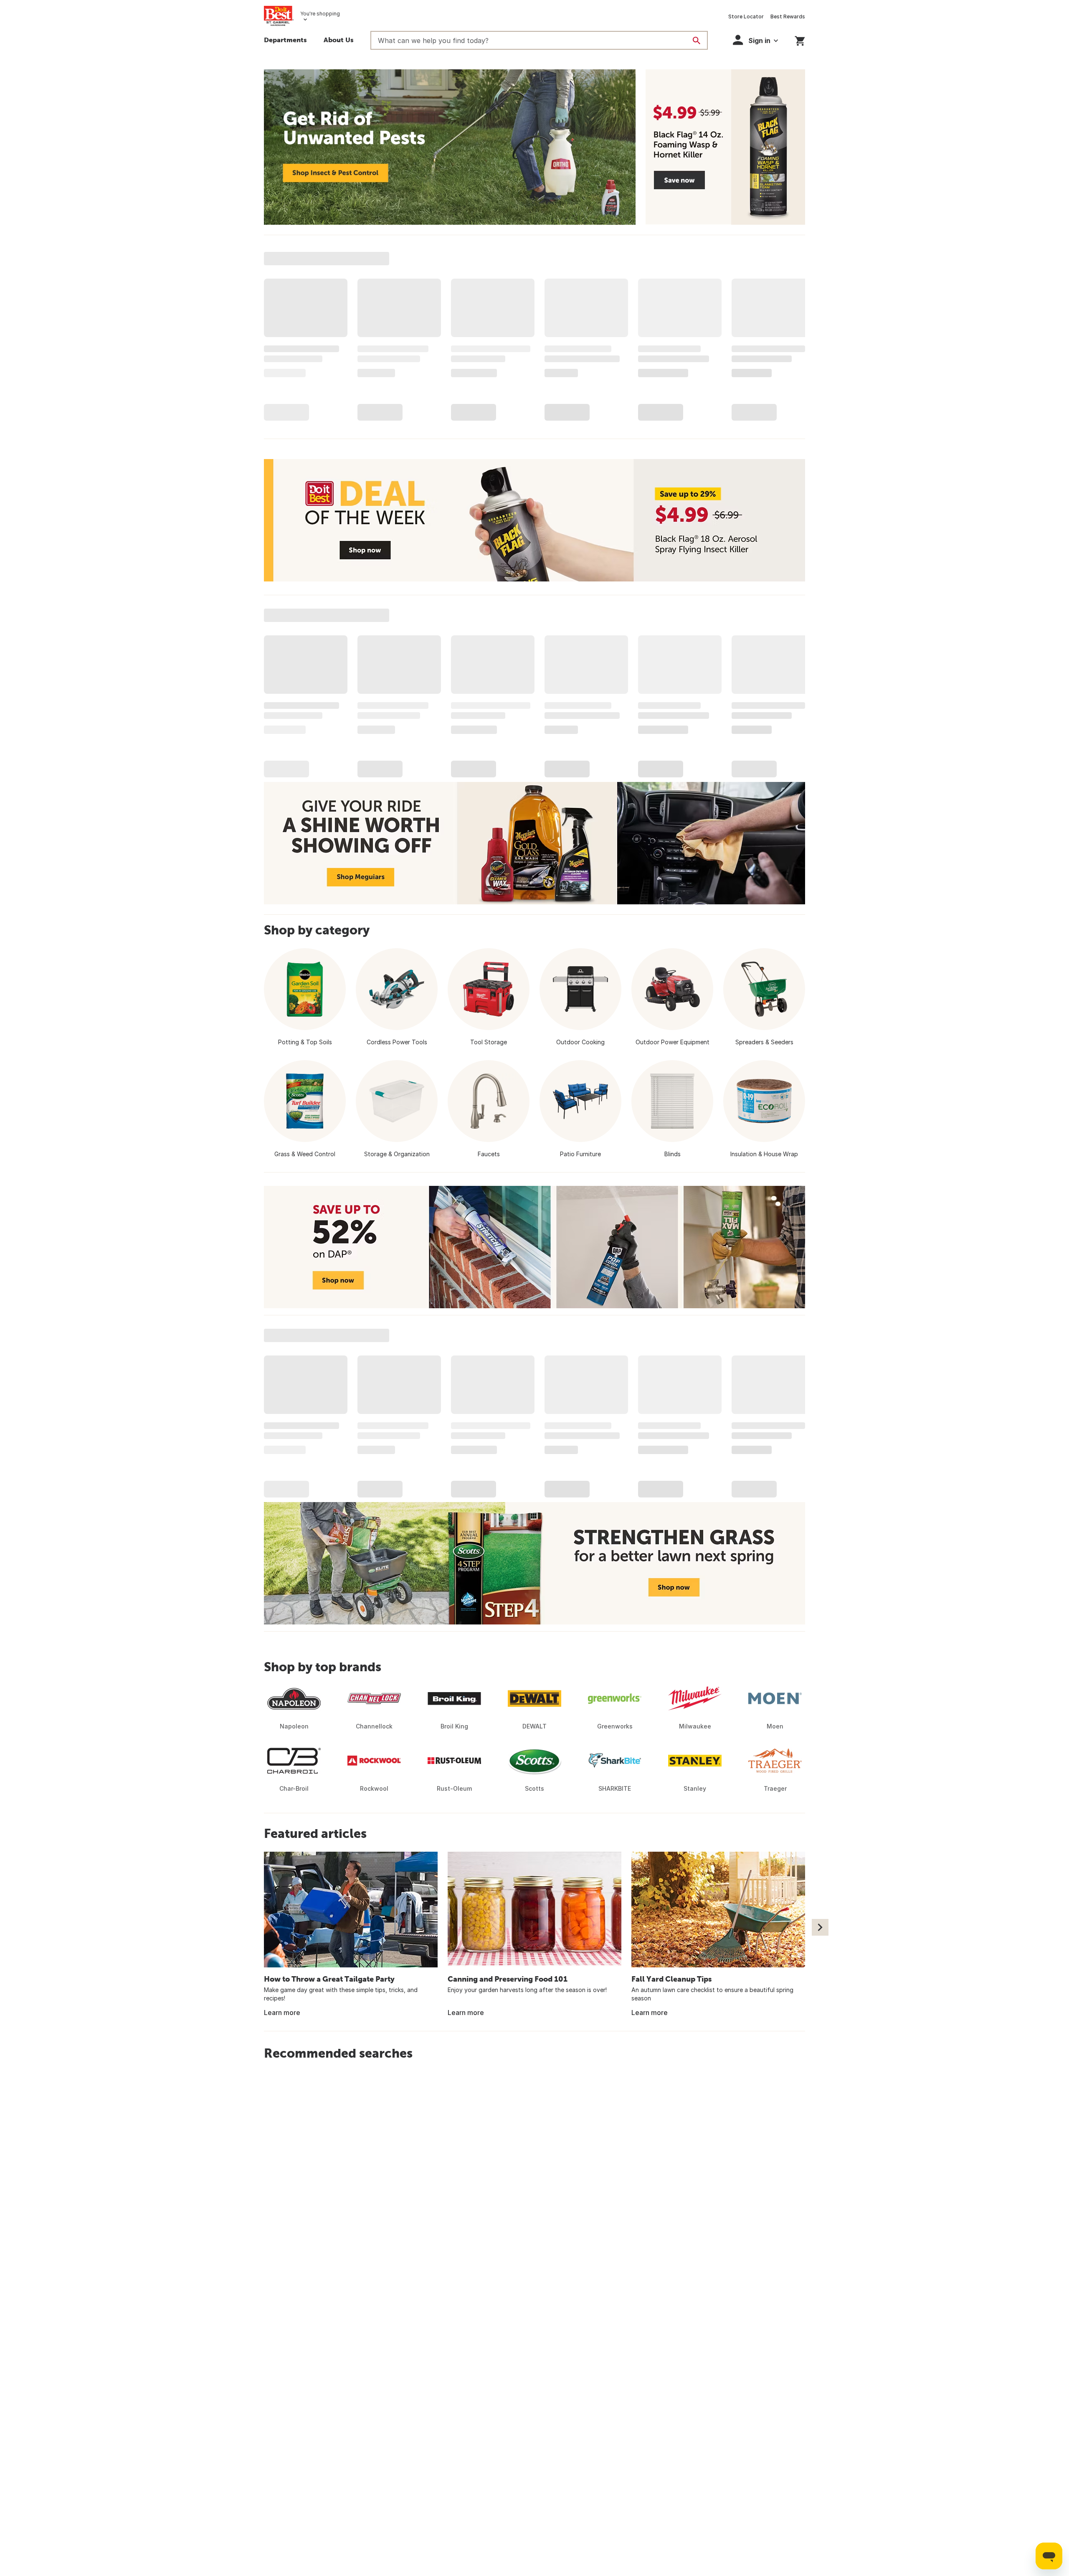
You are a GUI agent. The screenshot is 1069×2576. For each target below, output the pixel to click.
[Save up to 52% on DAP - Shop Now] (534, 1247)
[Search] (697, 41)
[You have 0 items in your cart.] (800, 39)
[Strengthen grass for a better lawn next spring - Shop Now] (534, 1563)
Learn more (282, 2013)
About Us (339, 40)
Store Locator (746, 16)
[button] (755, 40)
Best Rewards (788, 16)
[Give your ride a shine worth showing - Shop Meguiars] (534, 843)
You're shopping (320, 14)
